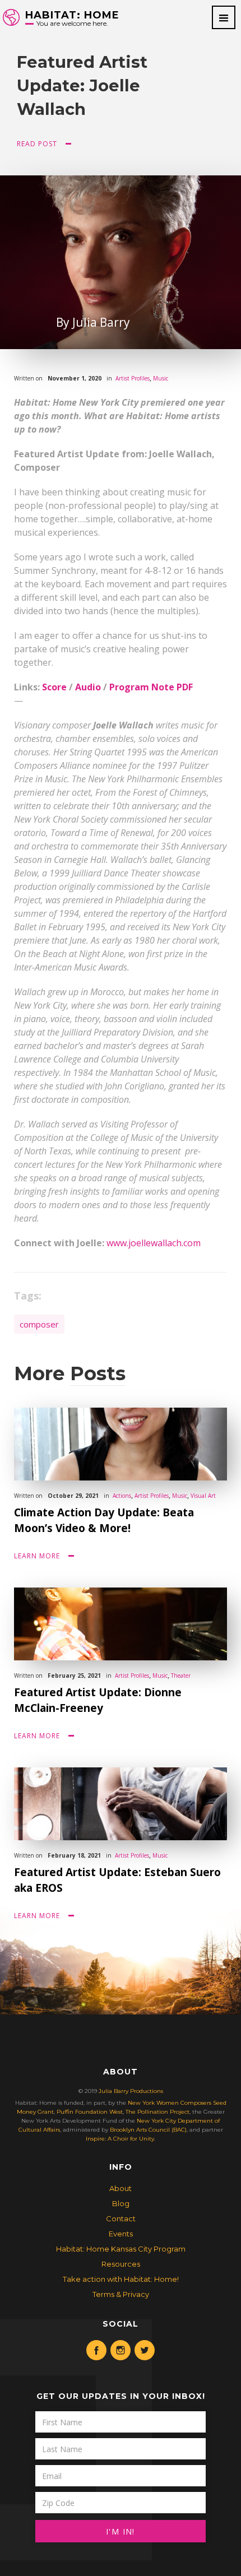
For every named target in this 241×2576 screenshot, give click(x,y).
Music (161, 378)
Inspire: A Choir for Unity (120, 2139)
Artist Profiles (133, 378)
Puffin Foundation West (90, 2112)
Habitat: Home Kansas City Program (121, 2249)
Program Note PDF (151, 687)
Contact (121, 2218)
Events (121, 2234)
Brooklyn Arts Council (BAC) (148, 2130)
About (121, 2188)
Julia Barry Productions (131, 2091)
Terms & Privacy (121, 2294)
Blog (121, 2203)
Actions (122, 1496)
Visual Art (203, 1496)
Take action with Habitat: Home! (121, 2279)
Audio (88, 687)
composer (39, 1324)
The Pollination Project (157, 2112)
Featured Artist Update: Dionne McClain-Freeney (98, 1700)
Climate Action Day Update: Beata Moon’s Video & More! (104, 1520)
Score (54, 687)
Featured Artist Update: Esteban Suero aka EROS (117, 1880)
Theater (181, 1675)
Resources (121, 2264)
